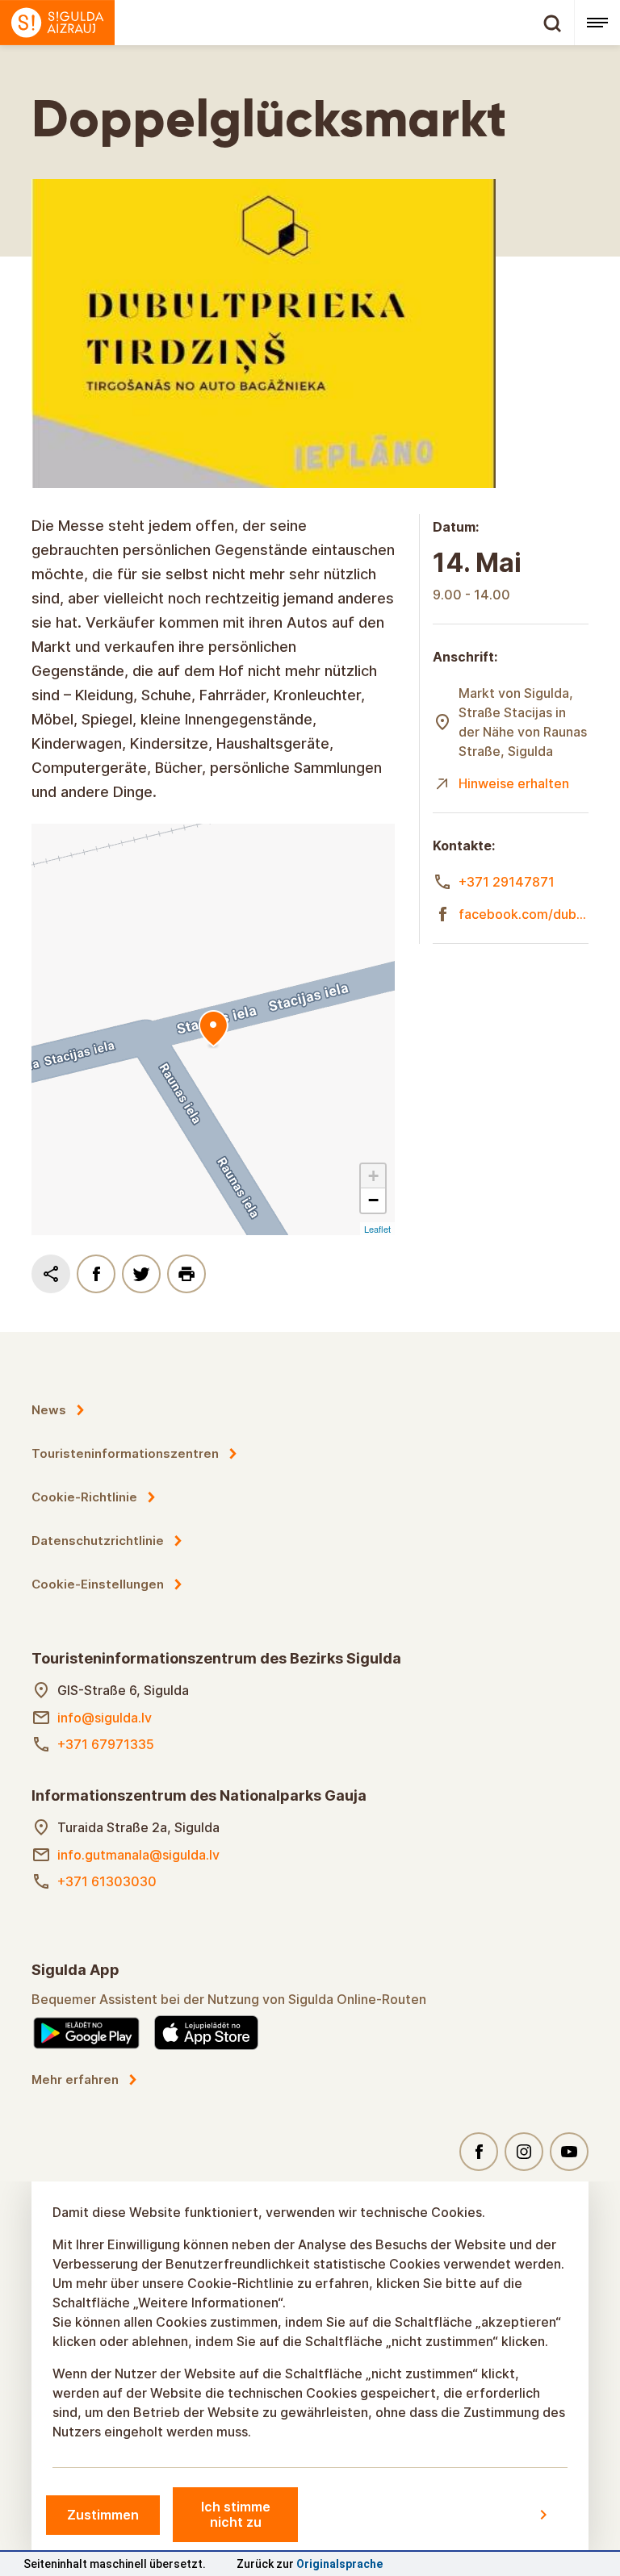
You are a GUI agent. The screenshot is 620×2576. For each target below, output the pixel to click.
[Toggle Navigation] (597, 23)
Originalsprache (339, 2564)
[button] (373, 1176)
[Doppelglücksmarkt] (213, 1029)
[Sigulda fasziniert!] (287, 23)
